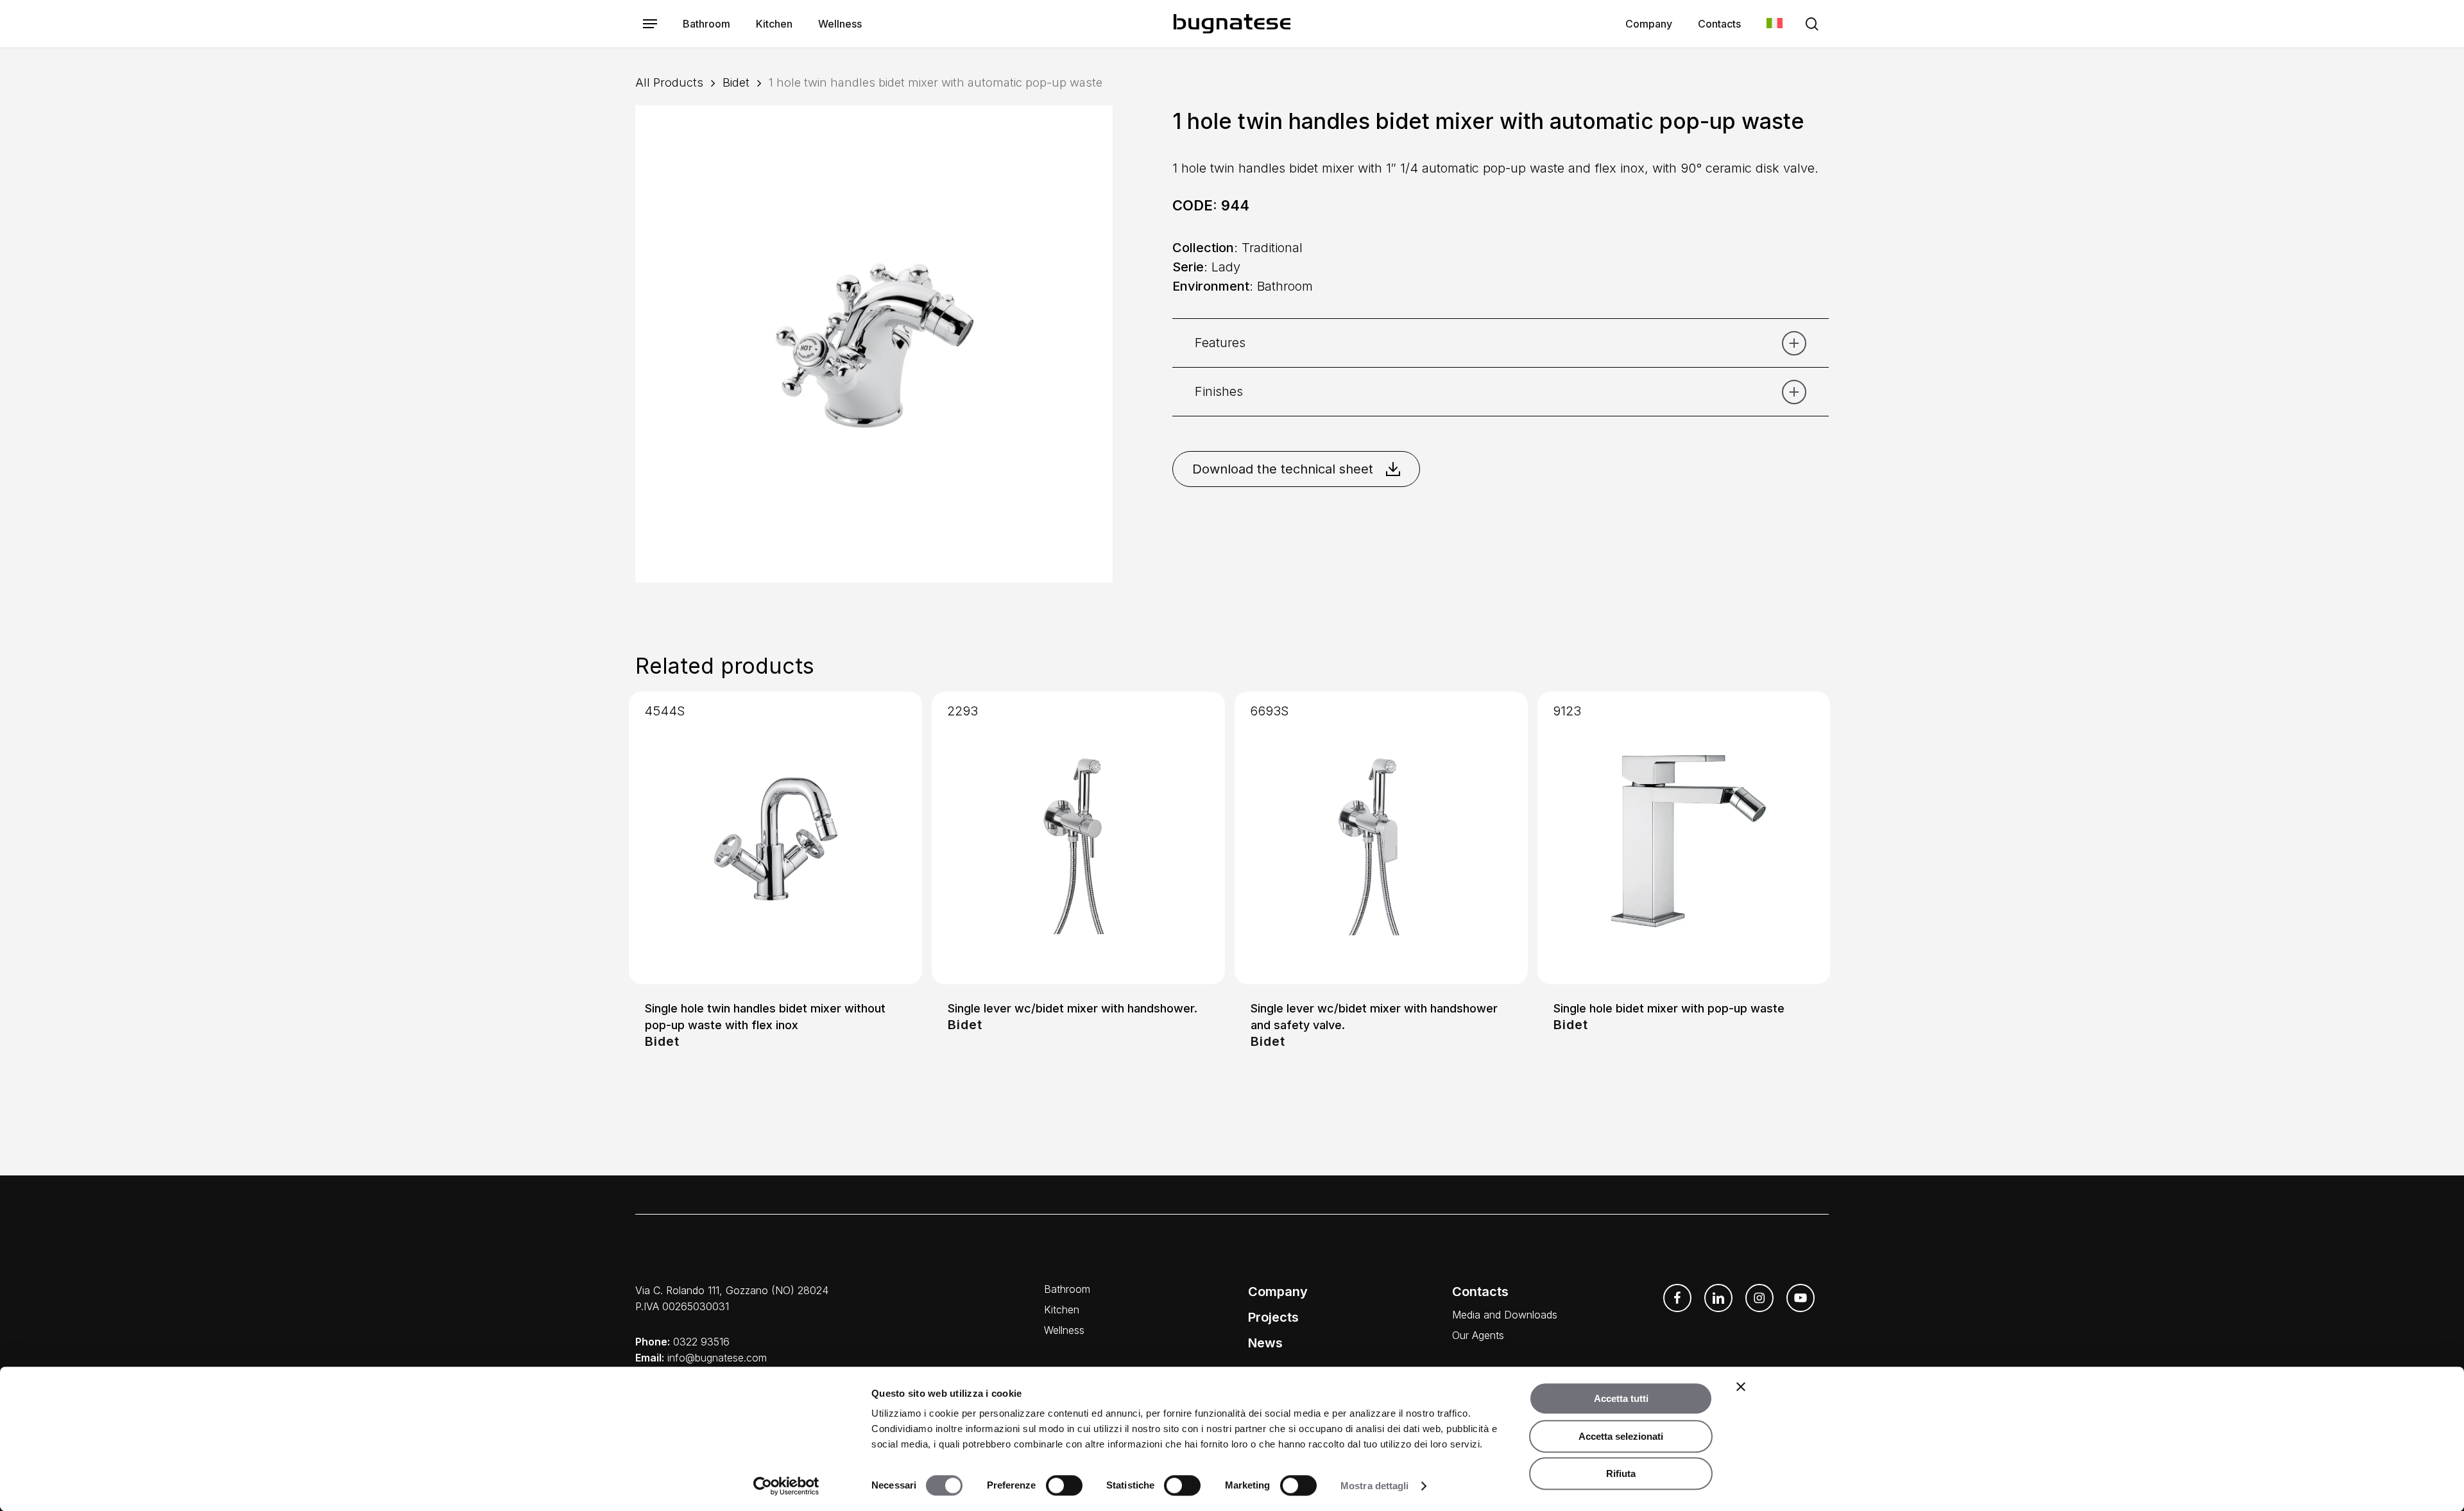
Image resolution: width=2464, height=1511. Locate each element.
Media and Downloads (1505, 1315)
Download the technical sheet (1283, 469)
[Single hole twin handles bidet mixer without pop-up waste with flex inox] (775, 838)
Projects (1273, 1317)
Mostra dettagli (1375, 1486)
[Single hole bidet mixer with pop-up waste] (1684, 838)
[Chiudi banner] (1741, 1387)
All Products (669, 82)
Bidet (736, 82)
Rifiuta (1621, 1473)
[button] (650, 24)
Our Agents (1478, 1335)
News (1265, 1343)
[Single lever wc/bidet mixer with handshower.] (1078, 838)
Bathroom (1067, 1289)
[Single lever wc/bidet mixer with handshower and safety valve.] (1381, 838)
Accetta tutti (1621, 1398)
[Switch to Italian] (1775, 24)
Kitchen (1062, 1310)
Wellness (1064, 1330)
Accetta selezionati (1621, 1436)
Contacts (1480, 1292)
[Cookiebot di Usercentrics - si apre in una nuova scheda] (786, 1486)
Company (1278, 1292)
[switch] (1064, 1485)
